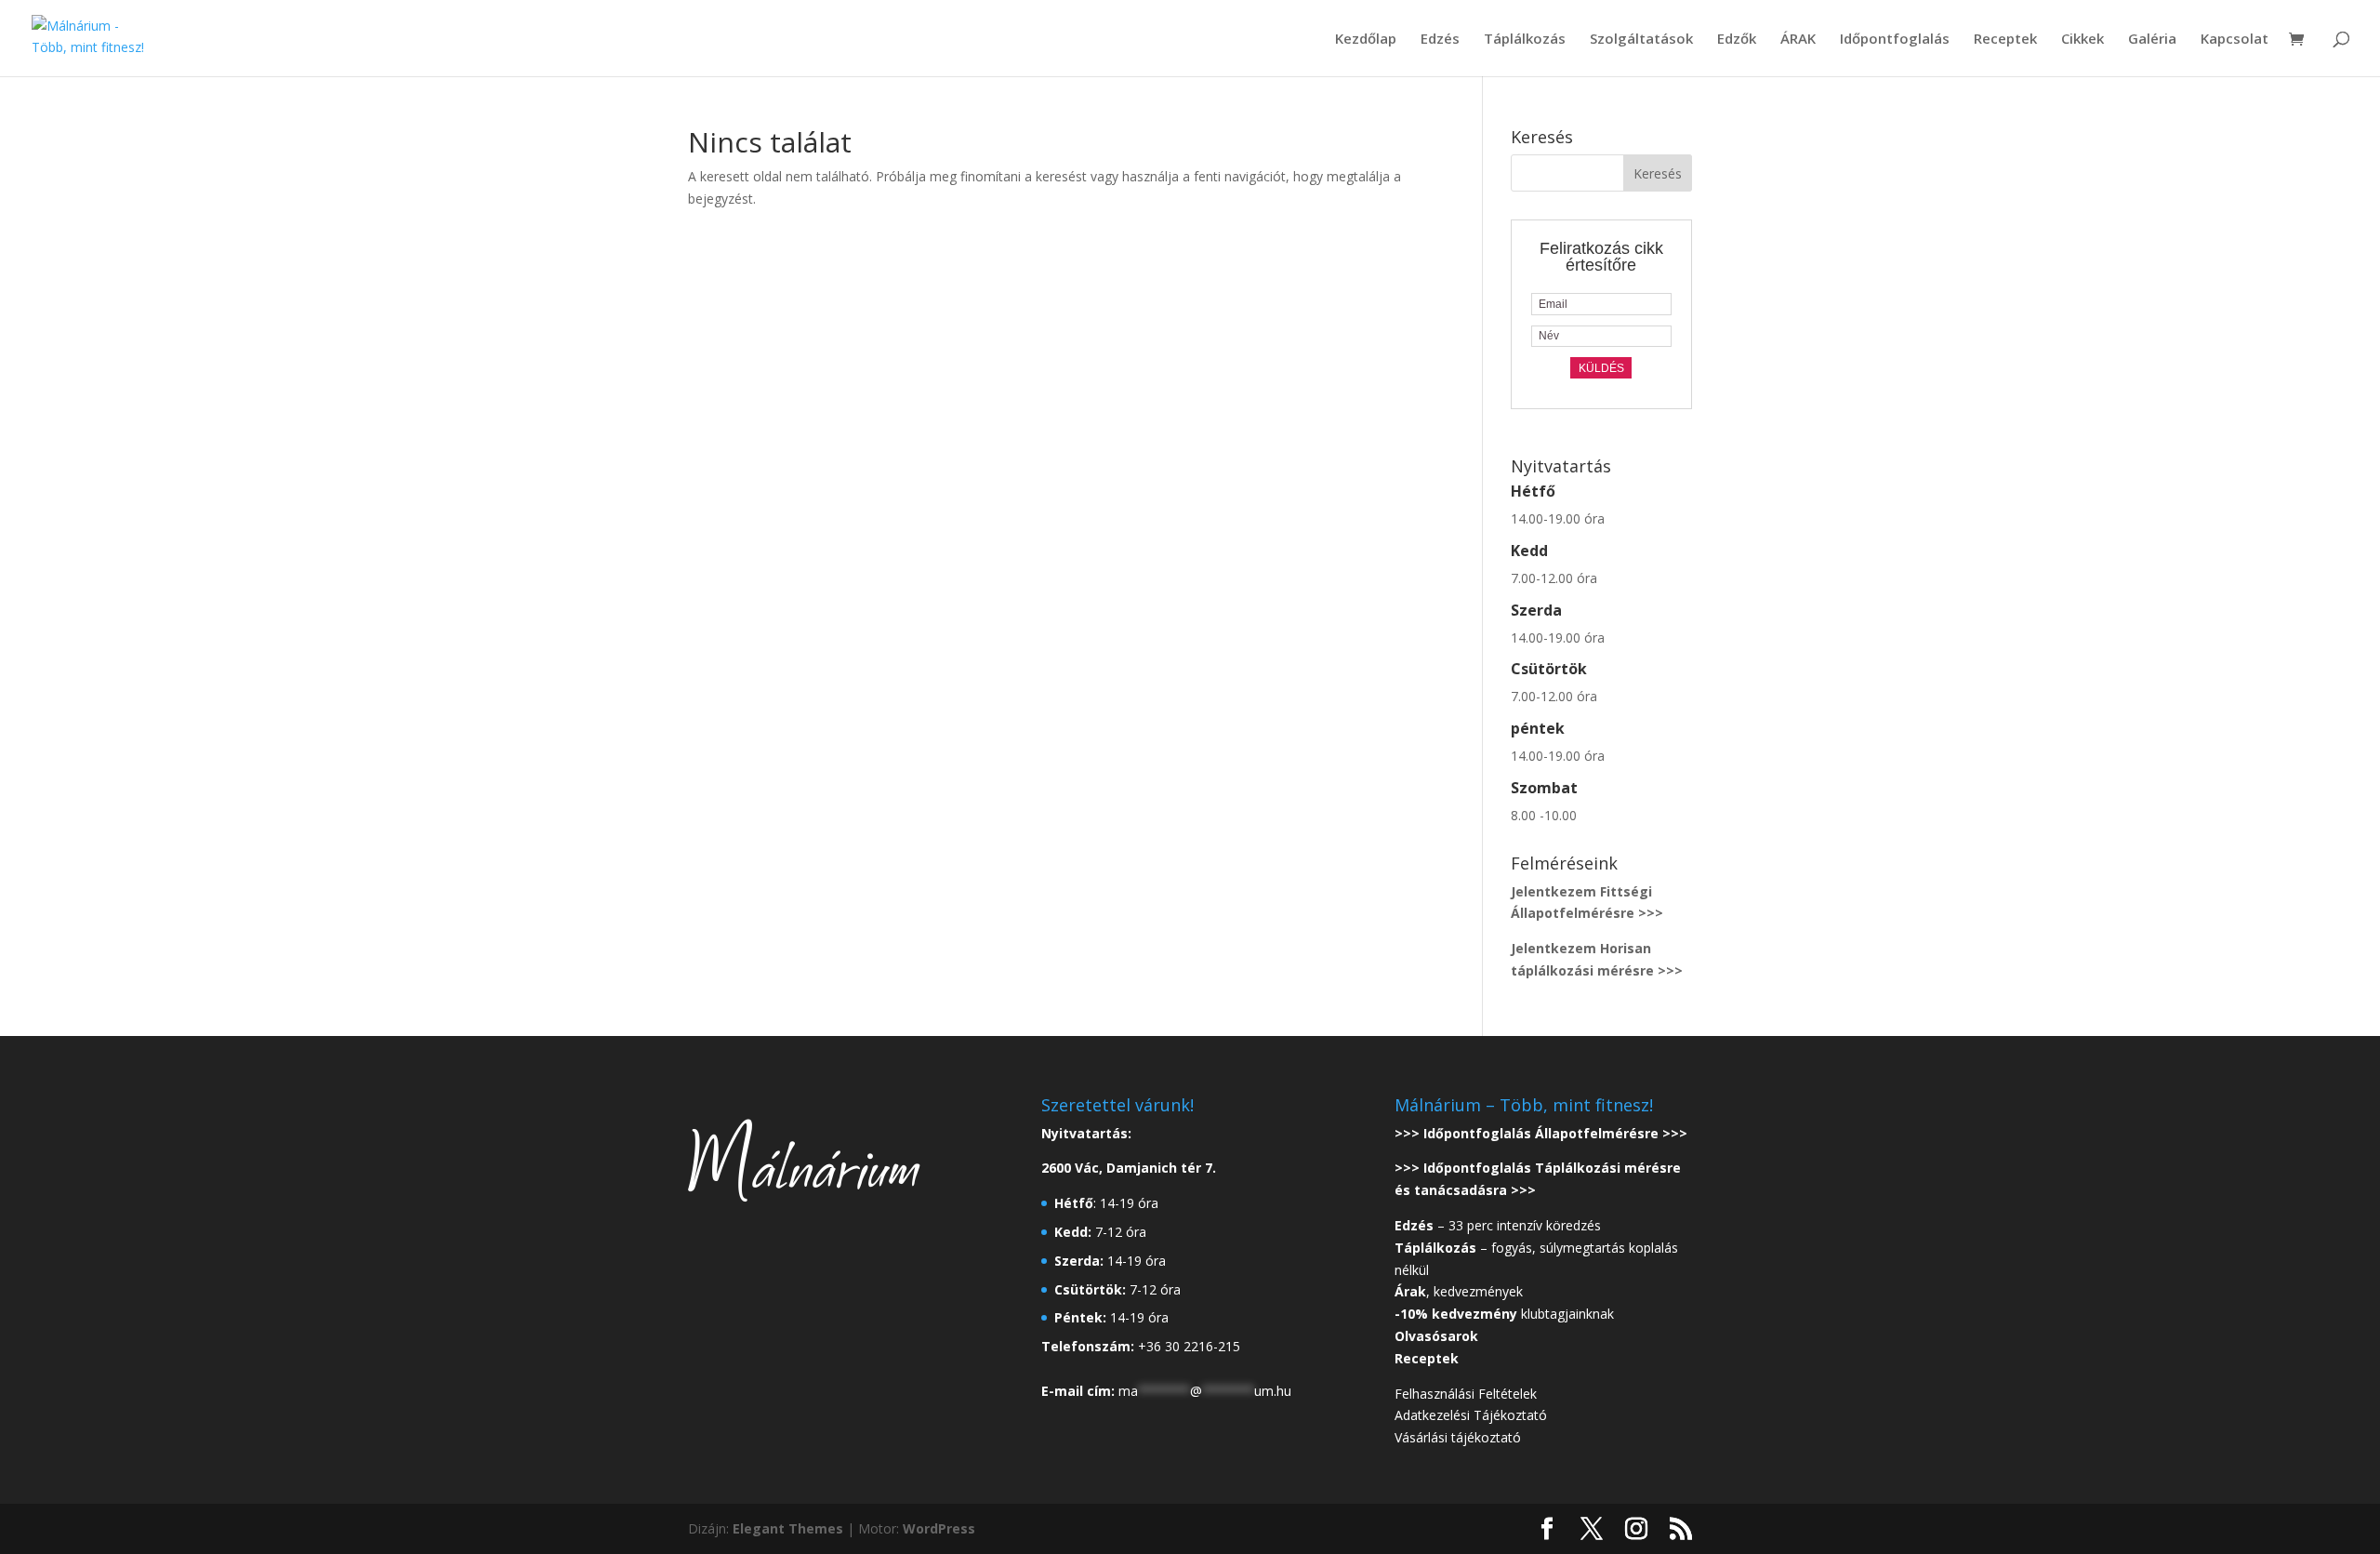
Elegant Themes (788, 1528)
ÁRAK (1798, 40)
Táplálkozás (1525, 40)
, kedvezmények (1461, 1291)
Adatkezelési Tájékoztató (1471, 1415)
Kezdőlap (1366, 40)
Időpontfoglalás (1895, 40)
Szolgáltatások (1641, 40)
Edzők (1737, 40)
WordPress (939, 1528)
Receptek (2005, 40)
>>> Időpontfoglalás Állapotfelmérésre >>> (1541, 1133)
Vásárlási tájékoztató (1458, 1437)
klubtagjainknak (1504, 1314)
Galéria (2152, 40)
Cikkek (2082, 40)
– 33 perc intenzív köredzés (1498, 1225)
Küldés (1601, 368)
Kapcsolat (2235, 40)
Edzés (1440, 40)
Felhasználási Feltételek (1466, 1394)
